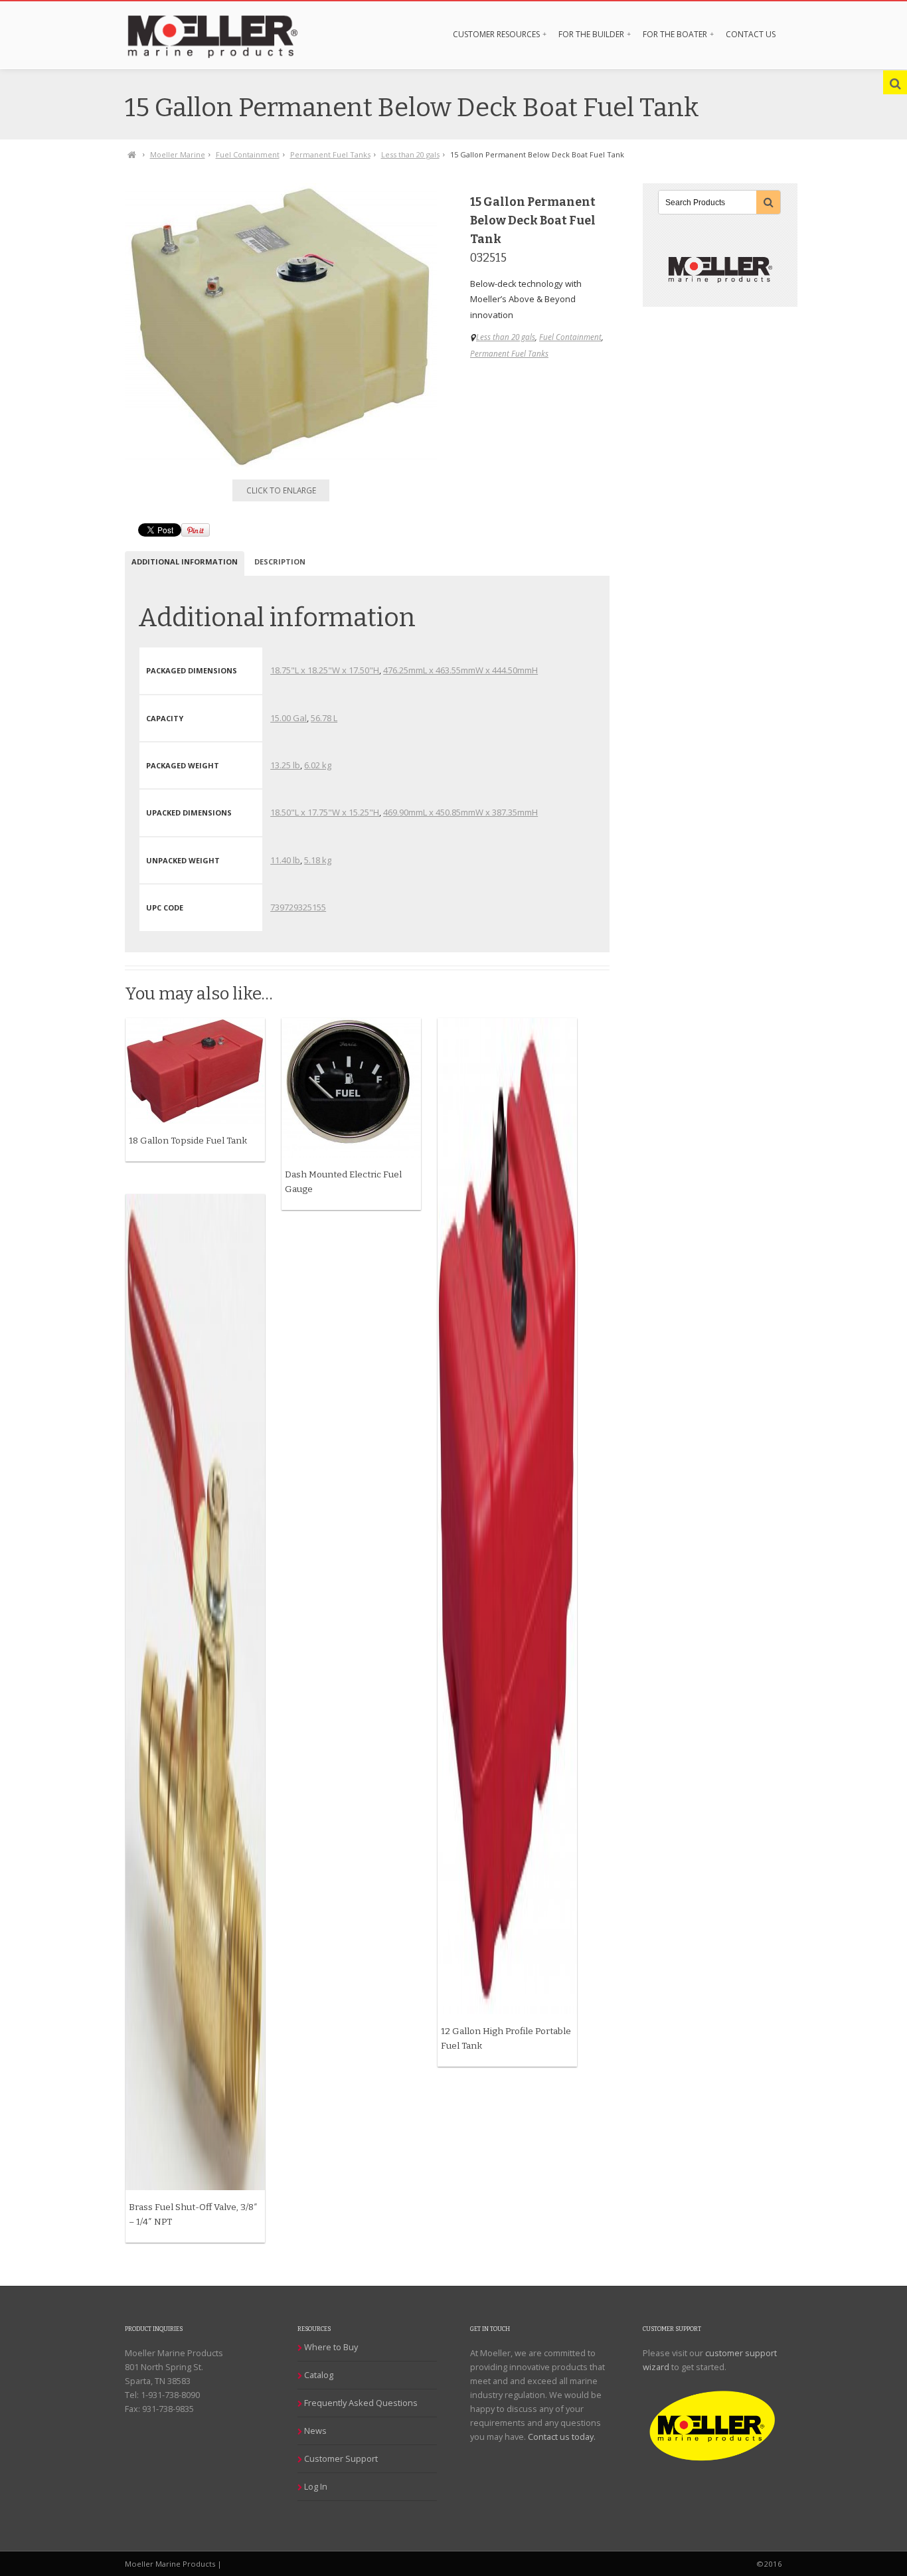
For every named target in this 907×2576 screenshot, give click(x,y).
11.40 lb (285, 860)
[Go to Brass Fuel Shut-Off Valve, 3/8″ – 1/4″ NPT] (195, 1692)
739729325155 (298, 907)
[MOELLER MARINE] (226, 35)
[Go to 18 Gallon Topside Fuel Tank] (195, 1071)
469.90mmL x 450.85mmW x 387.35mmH (460, 812)
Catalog (319, 2375)
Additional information (185, 561)
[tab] (185, 563)
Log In (316, 2486)
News (315, 2431)
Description (280, 561)
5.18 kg (318, 860)
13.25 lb (285, 765)
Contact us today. (562, 2437)
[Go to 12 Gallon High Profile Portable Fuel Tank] (507, 1516)
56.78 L (324, 718)
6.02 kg (318, 765)
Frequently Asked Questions (361, 2403)
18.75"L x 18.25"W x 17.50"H (325, 670)
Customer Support (341, 2458)
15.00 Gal (289, 718)
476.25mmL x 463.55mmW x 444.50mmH (460, 670)
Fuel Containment (248, 154)
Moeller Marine (178, 154)
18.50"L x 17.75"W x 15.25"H (325, 812)
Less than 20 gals (410, 154)
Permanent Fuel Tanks (330, 154)
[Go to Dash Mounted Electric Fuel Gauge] (351, 1088)
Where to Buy (331, 2347)
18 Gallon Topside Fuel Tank (188, 1141)
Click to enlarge (281, 490)
